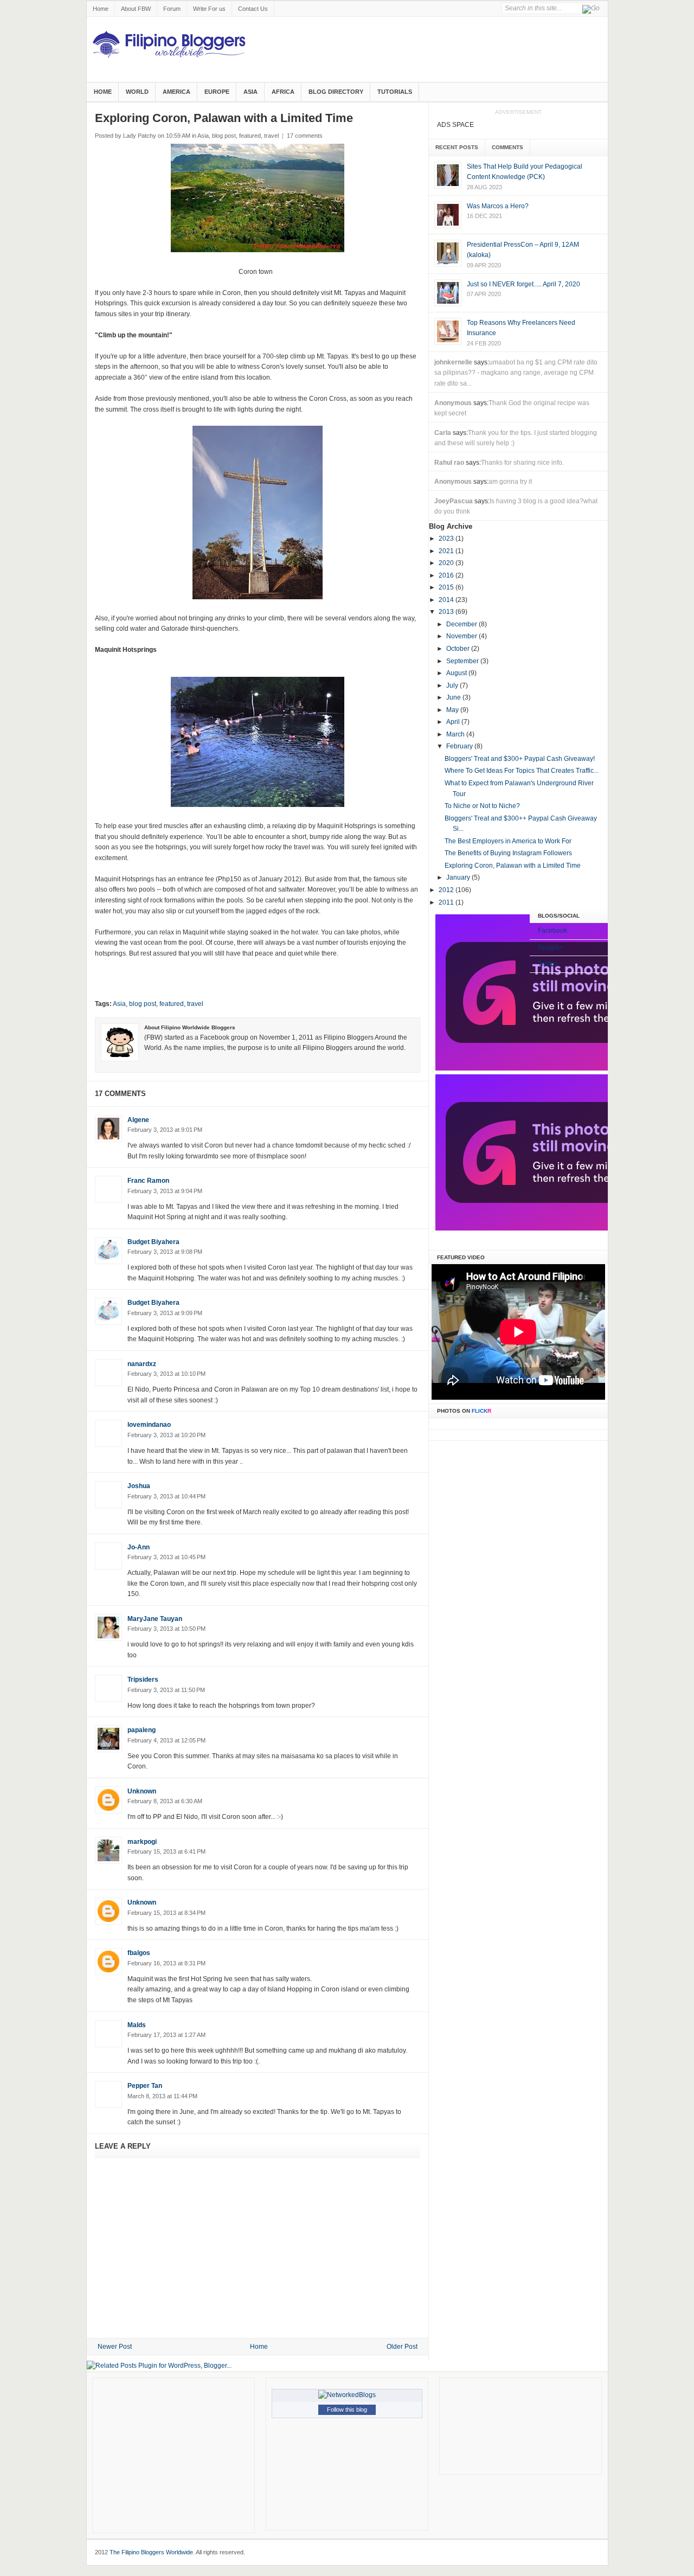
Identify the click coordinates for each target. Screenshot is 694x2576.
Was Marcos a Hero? (498, 206)
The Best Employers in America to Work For (508, 841)
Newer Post (115, 2347)
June (454, 697)
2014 (447, 600)
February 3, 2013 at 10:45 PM (166, 1557)
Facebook (552, 931)
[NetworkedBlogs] (347, 2395)
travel (271, 136)
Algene (138, 1120)
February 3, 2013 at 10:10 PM (166, 1374)
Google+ (551, 947)
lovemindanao (149, 1425)
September (463, 661)
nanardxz (142, 1364)
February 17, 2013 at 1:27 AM (166, 2035)
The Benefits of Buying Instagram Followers (508, 853)
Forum (172, 9)
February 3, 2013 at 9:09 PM (165, 1313)
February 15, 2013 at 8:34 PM (166, 1913)
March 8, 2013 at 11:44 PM (162, 2096)
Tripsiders (143, 1680)
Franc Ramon (148, 1181)
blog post (224, 136)
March (456, 734)
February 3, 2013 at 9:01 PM (165, 1130)
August (457, 673)
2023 (447, 539)
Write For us (209, 9)
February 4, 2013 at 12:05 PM (166, 1740)
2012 (447, 890)
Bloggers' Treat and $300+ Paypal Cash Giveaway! (520, 759)
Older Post (402, 2347)
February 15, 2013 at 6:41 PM (166, 1851)
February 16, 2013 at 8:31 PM (166, 1963)
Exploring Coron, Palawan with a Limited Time (513, 866)
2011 (447, 902)
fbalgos (139, 1953)
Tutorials (395, 92)
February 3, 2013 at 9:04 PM (165, 1191)
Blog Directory (336, 92)
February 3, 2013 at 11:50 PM (166, 1690)
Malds (137, 2025)
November (462, 636)
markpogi (142, 1842)
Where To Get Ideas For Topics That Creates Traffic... (522, 771)
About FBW (136, 9)
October (459, 649)
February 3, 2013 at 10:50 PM (166, 1629)
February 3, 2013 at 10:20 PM (166, 1435)
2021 (447, 551)
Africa (283, 92)
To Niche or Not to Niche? (482, 806)
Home (101, 9)
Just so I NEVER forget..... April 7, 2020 (523, 284)
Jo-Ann (139, 1547)
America (176, 92)
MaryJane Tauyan (155, 1619)
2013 (447, 612)
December (462, 624)
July (453, 685)
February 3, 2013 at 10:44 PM (166, 1496)
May (453, 710)
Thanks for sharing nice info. (522, 463)
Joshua (139, 1486)
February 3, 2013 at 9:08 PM (165, 1252)
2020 (447, 563)
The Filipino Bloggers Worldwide (151, 2552)
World (137, 92)
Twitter (547, 964)
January (459, 877)
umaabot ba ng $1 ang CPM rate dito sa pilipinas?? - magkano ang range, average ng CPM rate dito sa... (516, 373)
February (460, 746)
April (454, 722)
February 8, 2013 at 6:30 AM (165, 1801)
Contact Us (253, 9)
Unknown (142, 1791)
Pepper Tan (145, 2086)
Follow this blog (347, 2410)
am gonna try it (510, 482)
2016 (447, 575)
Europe (217, 92)
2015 (447, 587)
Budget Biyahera (153, 1242)
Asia (250, 92)
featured (250, 136)
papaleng (142, 1730)
